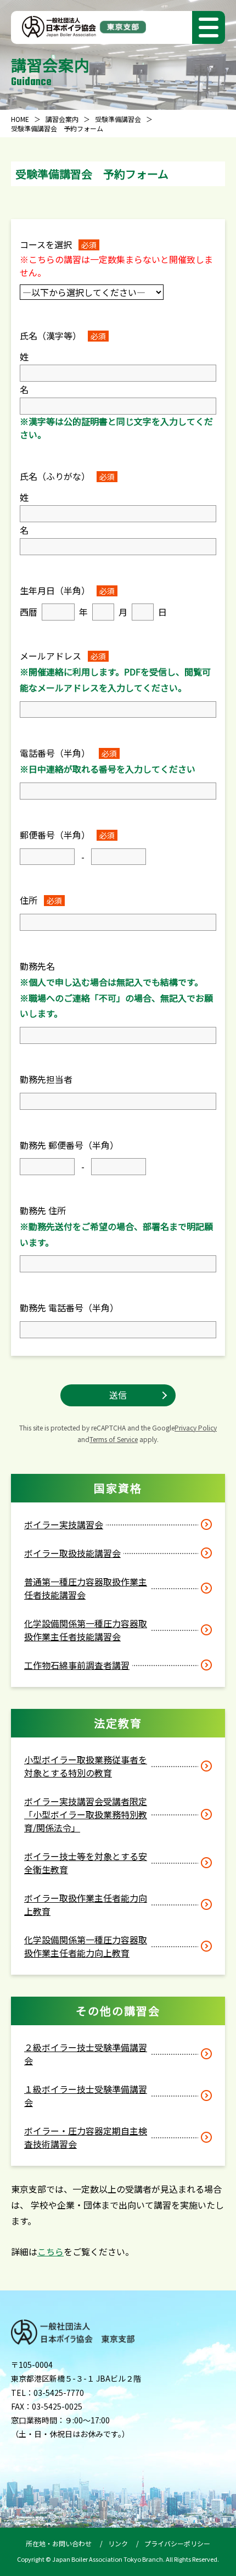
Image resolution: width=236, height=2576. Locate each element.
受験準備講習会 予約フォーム (57, 128)
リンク (118, 2543)
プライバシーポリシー (177, 2543)
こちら (50, 2251)
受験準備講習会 (118, 119)
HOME (20, 119)
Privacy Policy (196, 1427)
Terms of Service (114, 1439)
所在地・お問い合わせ (59, 2543)
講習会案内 (62, 119)
